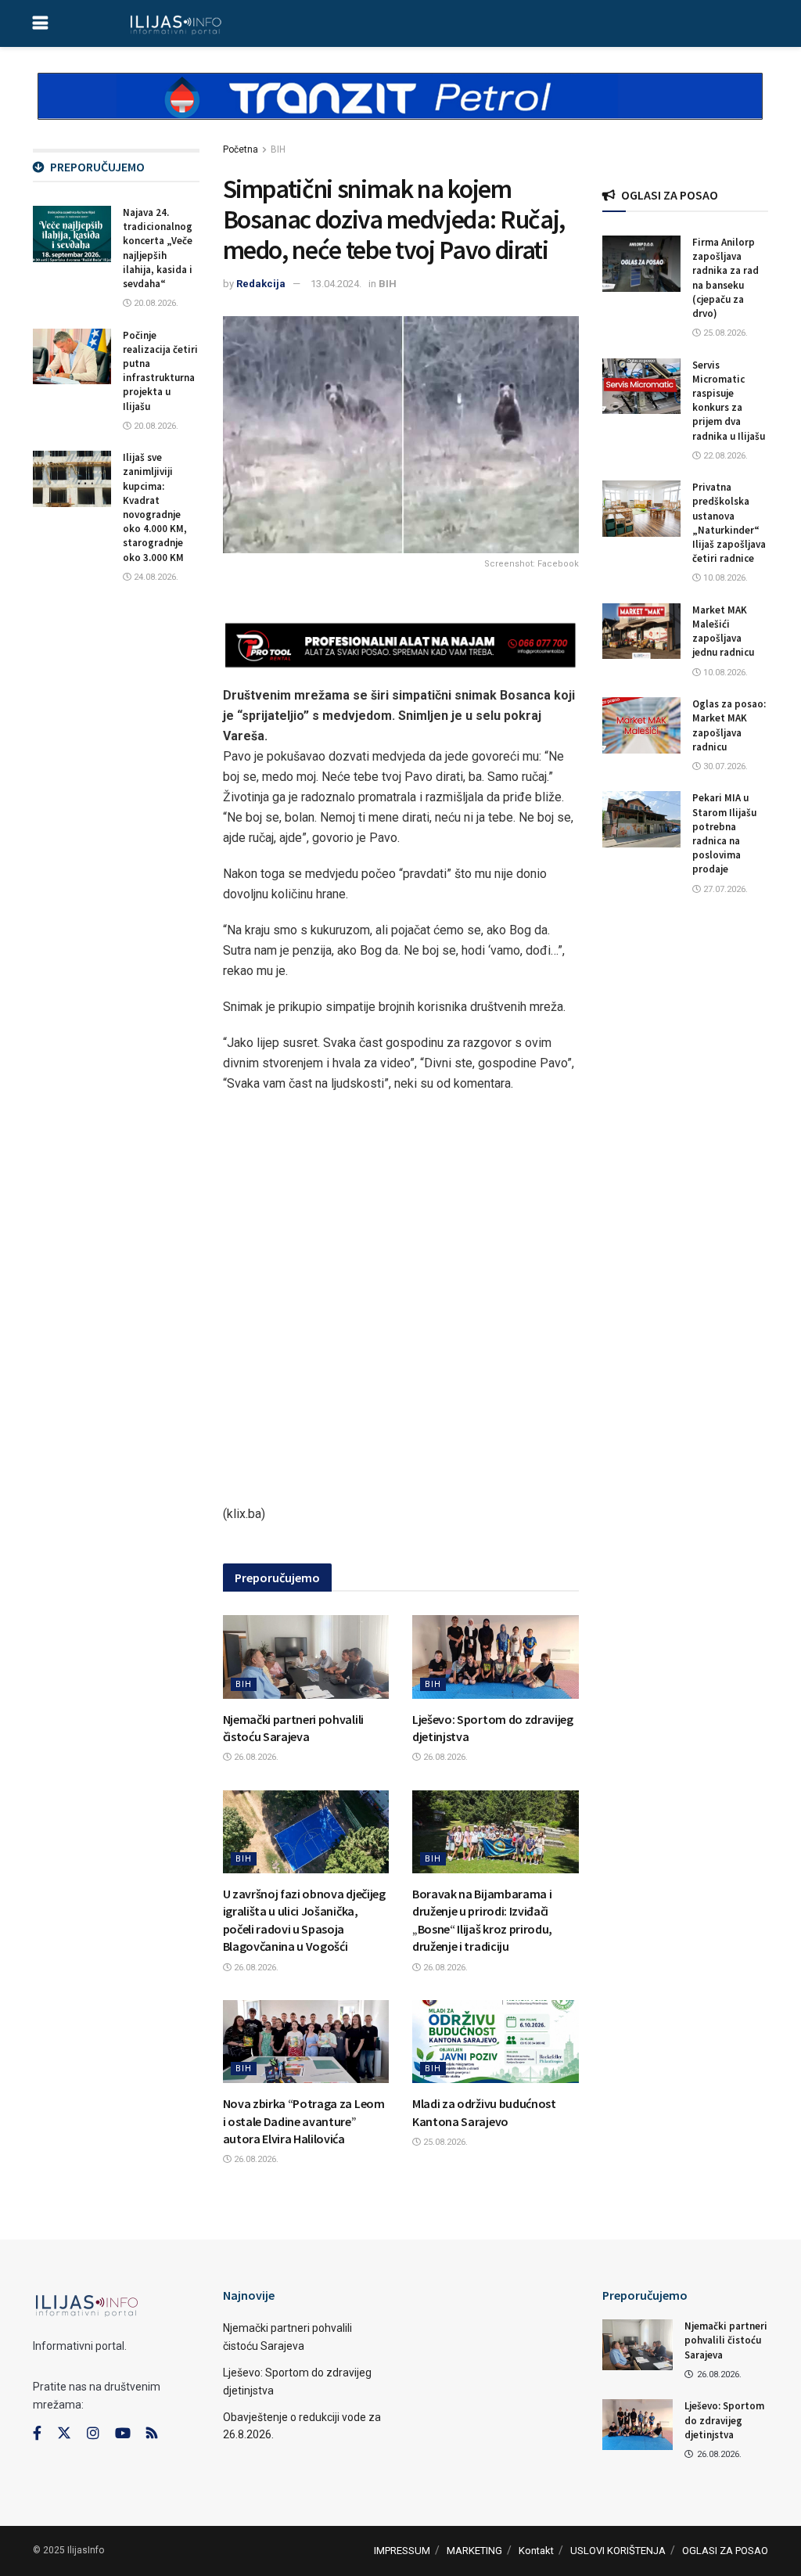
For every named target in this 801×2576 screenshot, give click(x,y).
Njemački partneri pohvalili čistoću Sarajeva (726, 2340)
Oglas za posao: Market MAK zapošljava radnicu (729, 725)
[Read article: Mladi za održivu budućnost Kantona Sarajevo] (496, 2042)
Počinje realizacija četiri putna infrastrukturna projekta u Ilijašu (160, 371)
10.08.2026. (724, 578)
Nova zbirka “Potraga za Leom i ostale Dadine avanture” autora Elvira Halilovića (304, 2121)
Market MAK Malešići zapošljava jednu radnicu (723, 631)
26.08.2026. (255, 1757)
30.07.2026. (724, 766)
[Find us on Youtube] (123, 2434)
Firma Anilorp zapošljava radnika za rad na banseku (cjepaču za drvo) (726, 278)
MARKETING (474, 2551)
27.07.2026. (724, 889)
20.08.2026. (155, 303)
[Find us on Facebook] (37, 2434)
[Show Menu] (40, 23)
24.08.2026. (155, 577)
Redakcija (261, 284)
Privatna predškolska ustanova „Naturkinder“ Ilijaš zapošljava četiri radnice (729, 523)
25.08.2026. (444, 2142)
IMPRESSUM (402, 2551)
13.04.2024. (336, 284)
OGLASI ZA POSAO (725, 2551)
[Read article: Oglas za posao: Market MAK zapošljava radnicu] (641, 725)
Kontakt (536, 2551)
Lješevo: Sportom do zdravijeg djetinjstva (724, 2420)
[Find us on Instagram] (93, 2434)
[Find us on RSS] (152, 2434)
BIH (278, 149)
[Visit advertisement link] (400, 110)
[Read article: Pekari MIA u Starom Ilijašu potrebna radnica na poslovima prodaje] (641, 819)
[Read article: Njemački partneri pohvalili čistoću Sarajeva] (306, 1657)
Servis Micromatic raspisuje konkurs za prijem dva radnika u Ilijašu (729, 401)
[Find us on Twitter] (64, 2434)
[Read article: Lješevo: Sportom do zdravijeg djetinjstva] (496, 1657)
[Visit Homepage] (176, 23)
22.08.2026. (724, 456)
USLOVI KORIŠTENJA (618, 2551)
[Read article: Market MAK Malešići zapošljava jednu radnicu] (641, 631)
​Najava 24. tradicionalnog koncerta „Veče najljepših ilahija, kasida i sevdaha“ (158, 248)
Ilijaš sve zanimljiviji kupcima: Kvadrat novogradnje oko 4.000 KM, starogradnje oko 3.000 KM (155, 507)
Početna (241, 149)
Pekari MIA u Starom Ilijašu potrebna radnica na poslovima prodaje (724, 833)
